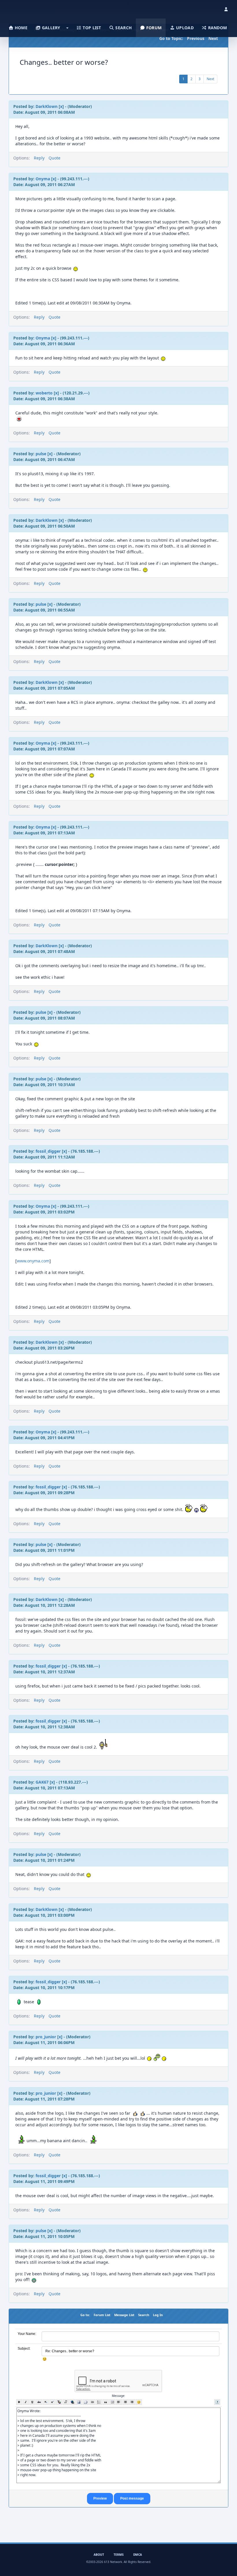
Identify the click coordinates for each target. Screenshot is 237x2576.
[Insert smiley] (139, 2402)
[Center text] (126, 2402)
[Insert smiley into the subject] (45, 2359)
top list (91, 28)
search (123, 28)
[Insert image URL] (79, 2402)
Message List (124, 2315)
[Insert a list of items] (99, 2402)
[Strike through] (39, 2402)
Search (144, 2315)
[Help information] (217, 2402)
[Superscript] (52, 2402)
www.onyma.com (33, 1261)
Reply (39, 158)
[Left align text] (119, 2402)
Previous (196, 38)
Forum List (102, 2315)
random (217, 28)
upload (184, 28)
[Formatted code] (112, 2402)
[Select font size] (66, 2402)
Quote (54, 158)
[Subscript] (46, 2402)
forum (153, 28)
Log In (158, 2315)
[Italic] (26, 2402)
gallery (50, 28)
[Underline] (33, 2402)
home (21, 28)
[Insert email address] (86, 2402)
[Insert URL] (72, 2402)
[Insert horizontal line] (92, 2402)
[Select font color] (59, 2402)
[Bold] (19, 2402)
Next (213, 38)
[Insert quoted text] (106, 2402)
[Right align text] (132, 2402)
